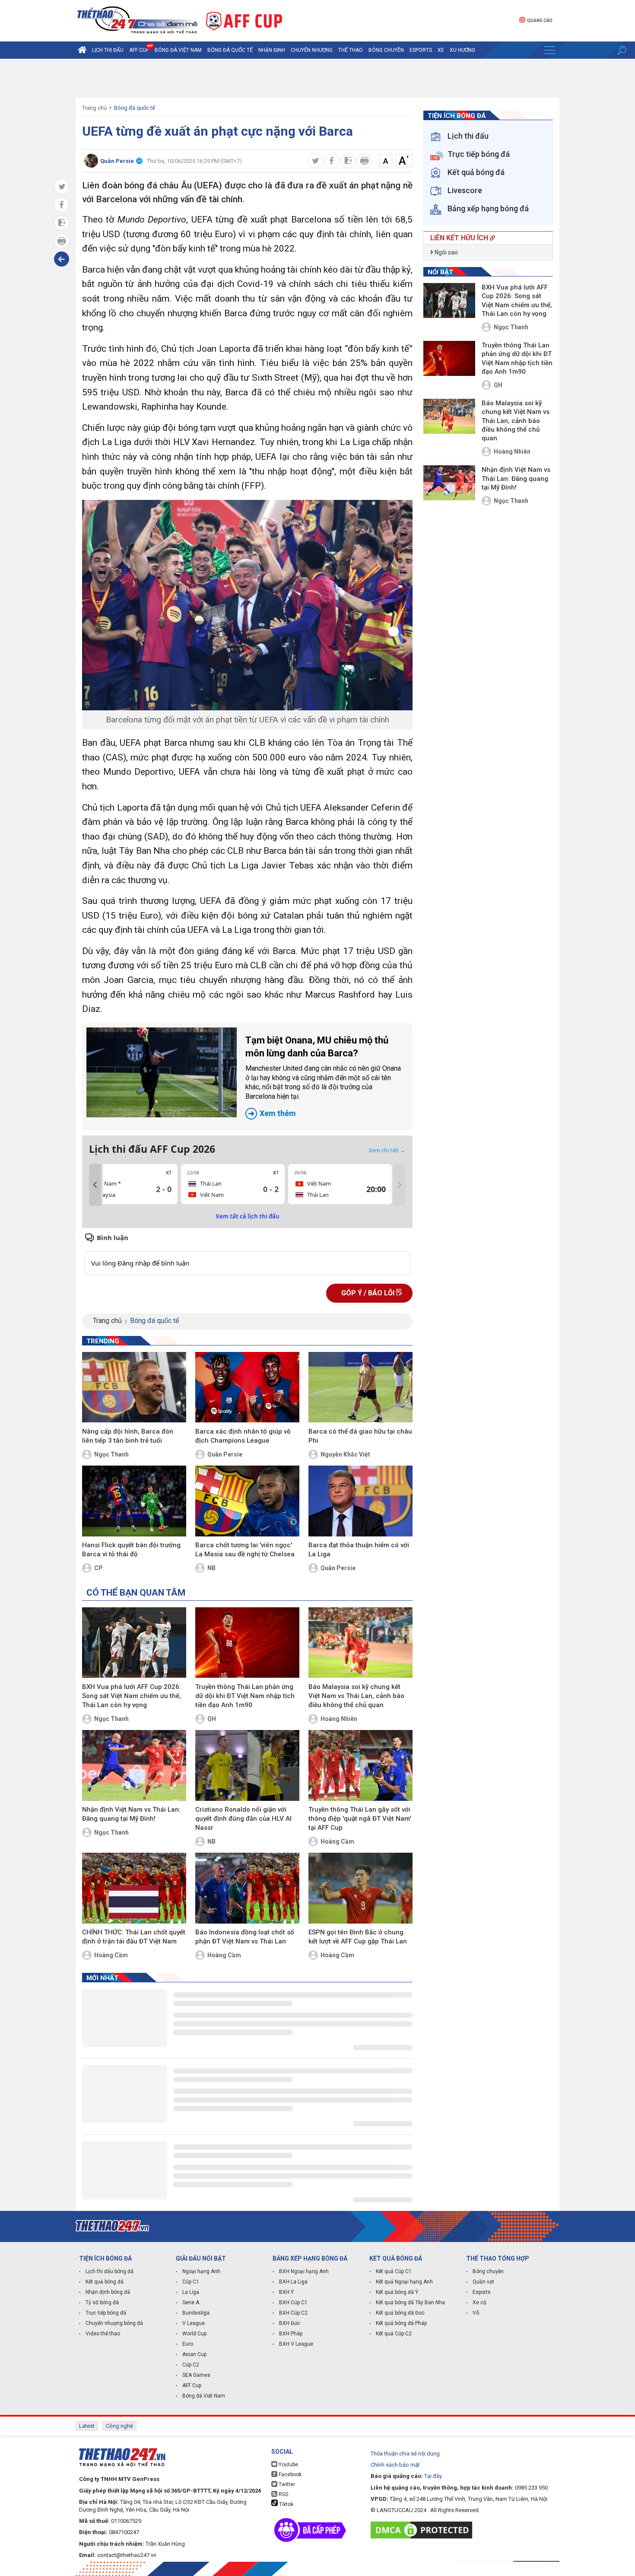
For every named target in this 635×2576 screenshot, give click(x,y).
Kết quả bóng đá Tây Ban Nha (410, 2302)
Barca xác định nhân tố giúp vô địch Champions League (243, 1436)
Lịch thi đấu (108, 50)
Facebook (289, 2474)
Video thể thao (103, 2334)
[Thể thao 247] (137, 20)
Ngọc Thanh (111, 1454)
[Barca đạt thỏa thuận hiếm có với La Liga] (360, 1501)
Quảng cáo (540, 21)
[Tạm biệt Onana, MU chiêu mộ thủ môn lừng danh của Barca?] (162, 1072)
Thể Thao (351, 50)
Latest (87, 2426)
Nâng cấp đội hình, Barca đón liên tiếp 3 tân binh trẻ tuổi (128, 1436)
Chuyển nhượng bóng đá (114, 2323)
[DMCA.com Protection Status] (424, 2530)
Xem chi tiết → (387, 1150)
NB (211, 1568)
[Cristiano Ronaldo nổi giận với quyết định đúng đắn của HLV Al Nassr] (247, 1765)
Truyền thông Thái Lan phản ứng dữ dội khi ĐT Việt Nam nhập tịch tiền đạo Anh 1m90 (245, 1696)
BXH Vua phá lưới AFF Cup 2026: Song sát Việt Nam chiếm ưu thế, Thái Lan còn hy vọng (132, 1696)
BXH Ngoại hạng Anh (304, 2271)
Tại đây (433, 2476)
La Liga (191, 2292)
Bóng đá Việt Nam (178, 50)
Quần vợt (483, 2282)
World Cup (194, 2334)
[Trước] (95, 1185)
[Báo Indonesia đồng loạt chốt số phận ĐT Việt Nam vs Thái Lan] (247, 1888)
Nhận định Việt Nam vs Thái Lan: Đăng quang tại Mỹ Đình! (131, 1814)
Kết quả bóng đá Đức (400, 2313)
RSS (283, 2494)
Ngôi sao (446, 252)
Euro (188, 2344)
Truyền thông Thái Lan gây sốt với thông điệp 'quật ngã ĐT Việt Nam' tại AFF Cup (360, 1819)
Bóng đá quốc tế (230, 50)
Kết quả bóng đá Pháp (401, 2323)
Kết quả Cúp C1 (394, 2271)
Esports (421, 50)
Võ (476, 2313)
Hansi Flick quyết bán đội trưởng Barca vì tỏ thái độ (131, 1550)
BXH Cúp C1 (293, 2302)
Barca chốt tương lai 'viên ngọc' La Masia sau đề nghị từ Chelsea (245, 1550)
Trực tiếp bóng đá (106, 2313)
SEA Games (196, 2375)
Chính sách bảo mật (395, 2465)
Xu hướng (462, 50)
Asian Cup (194, 2354)
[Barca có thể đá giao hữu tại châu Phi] (360, 1387)
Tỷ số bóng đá (102, 2302)
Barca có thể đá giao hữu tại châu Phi (360, 1436)
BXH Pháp (291, 2334)
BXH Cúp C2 (293, 2313)
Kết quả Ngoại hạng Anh (404, 2282)
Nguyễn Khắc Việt (345, 1454)
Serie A (191, 2302)
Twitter (286, 2484)
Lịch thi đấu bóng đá (110, 2271)
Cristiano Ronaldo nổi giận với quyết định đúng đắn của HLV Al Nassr (243, 1819)
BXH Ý (286, 2292)
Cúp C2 (191, 2365)
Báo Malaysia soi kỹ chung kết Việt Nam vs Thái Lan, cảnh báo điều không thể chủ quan (356, 1696)
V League (194, 2323)
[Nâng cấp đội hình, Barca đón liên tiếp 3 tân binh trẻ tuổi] (134, 1387)
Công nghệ (119, 2426)
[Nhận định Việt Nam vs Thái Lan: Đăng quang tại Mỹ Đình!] (134, 1765)
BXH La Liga (293, 2282)
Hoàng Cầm (337, 1841)
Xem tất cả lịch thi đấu (248, 1216)
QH (212, 1719)
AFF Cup (192, 2385)
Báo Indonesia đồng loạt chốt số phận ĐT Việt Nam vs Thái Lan (245, 1937)
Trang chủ (94, 108)
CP (98, 1568)
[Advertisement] (317, 78)
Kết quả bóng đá (105, 2282)
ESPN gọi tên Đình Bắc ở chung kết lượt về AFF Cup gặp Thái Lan (358, 1937)
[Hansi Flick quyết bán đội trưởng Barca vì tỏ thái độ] (134, 1501)
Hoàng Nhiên (339, 1719)
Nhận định (272, 50)
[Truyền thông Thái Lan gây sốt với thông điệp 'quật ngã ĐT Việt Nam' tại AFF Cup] (360, 1765)
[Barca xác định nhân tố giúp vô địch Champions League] (247, 1387)
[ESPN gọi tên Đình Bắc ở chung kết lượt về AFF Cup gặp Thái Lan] (360, 1888)
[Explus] (247, 1254)
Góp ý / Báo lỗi (369, 1293)
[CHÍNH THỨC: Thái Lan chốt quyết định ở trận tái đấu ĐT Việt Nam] (134, 1888)
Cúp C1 (191, 2282)
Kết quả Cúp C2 (394, 2334)
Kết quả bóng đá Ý (397, 2292)
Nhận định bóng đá (108, 2292)
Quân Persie (225, 1454)
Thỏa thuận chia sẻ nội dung (405, 2454)
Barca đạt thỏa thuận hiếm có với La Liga (359, 1550)
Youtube (288, 2465)
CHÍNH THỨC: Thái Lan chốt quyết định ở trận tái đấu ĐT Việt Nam (134, 1937)
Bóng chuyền (386, 50)
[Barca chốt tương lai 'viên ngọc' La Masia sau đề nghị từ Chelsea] (247, 1501)
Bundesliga (196, 2313)
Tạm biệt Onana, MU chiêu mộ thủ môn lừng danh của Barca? (323, 1076)
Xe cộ (479, 2302)
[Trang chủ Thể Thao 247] (82, 50)
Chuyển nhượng (312, 50)
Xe (441, 50)
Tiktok (286, 2504)
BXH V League (296, 2344)
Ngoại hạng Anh (201, 2271)
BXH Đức (290, 2323)
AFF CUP (139, 50)
